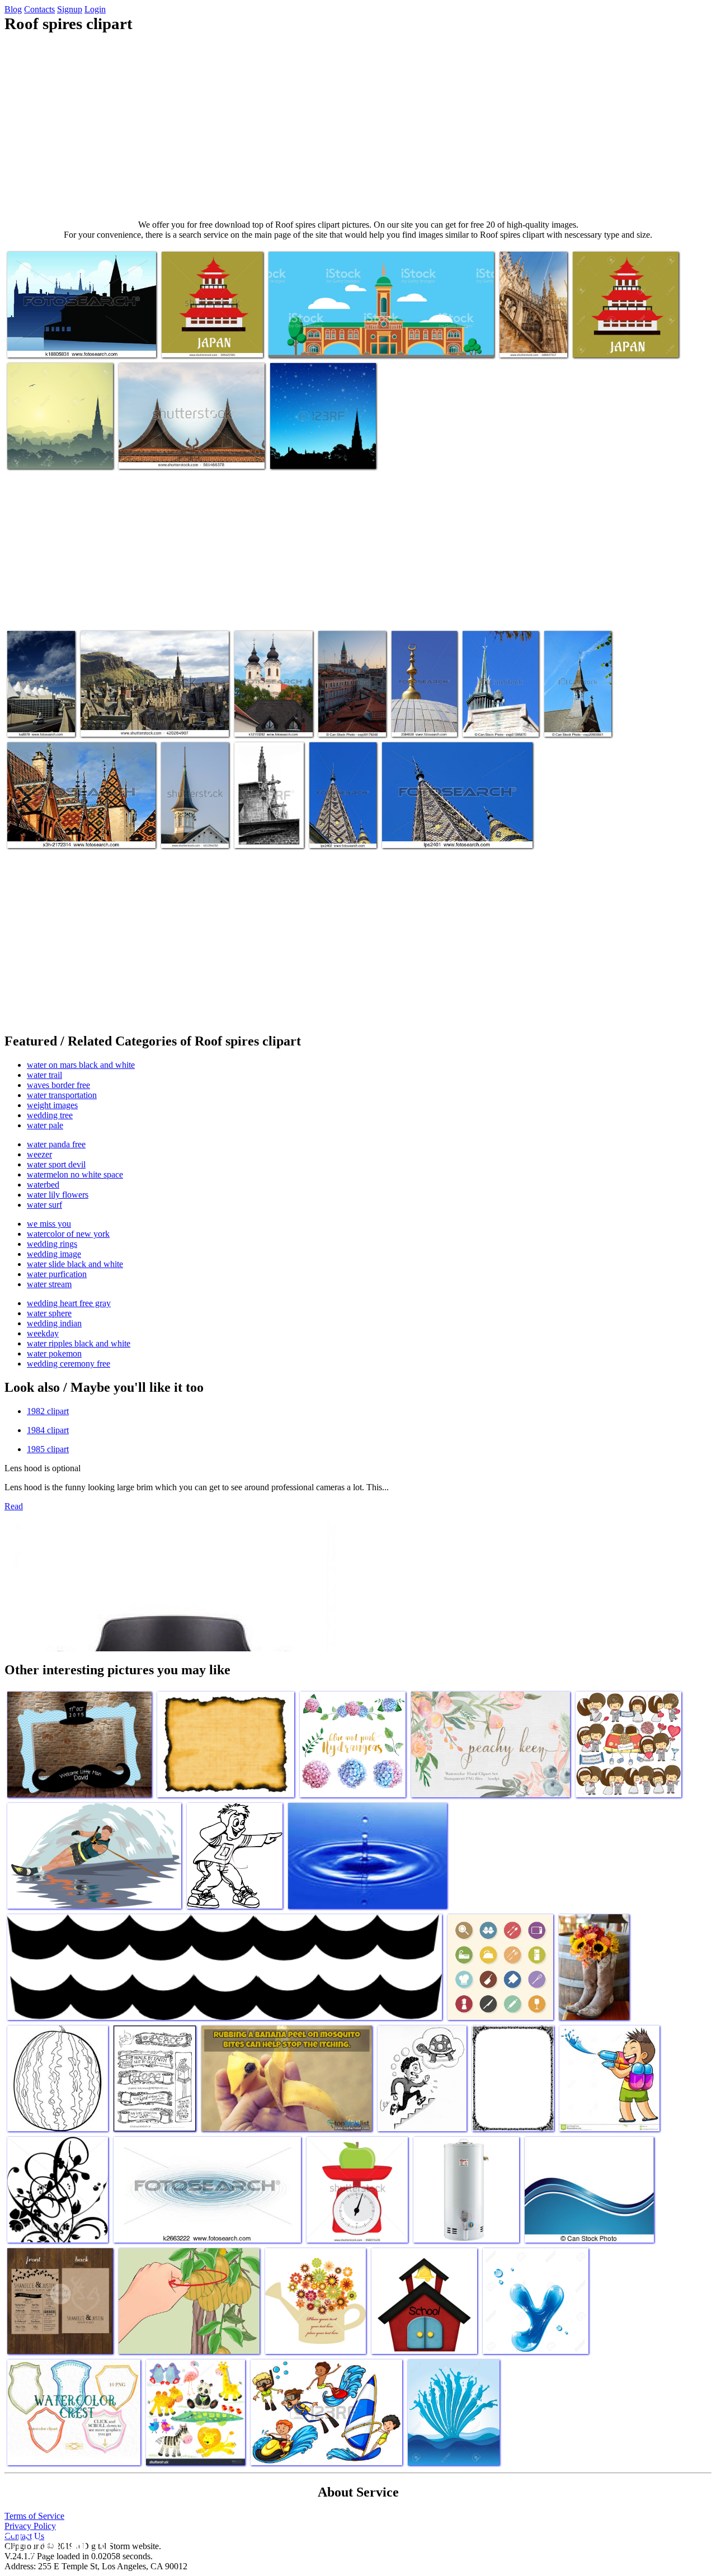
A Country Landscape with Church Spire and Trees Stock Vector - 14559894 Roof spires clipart (58, 440)
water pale (45, 1125)
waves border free (58, 1085)
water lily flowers (58, 1195)
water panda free (56, 1144)
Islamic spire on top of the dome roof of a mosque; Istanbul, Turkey (423, 708)
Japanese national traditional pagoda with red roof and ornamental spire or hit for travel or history (209, 329)
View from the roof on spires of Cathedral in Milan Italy (533, 329)
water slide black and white (75, 1264)
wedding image (54, 1254)
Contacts (39, 9)
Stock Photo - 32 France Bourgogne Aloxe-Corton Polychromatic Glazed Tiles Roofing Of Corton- (341, 806)
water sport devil (56, 1164)
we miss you (49, 1224)
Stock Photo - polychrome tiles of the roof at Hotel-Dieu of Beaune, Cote (81, 828)
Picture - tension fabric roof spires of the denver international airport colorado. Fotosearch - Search (37, 694)
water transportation (62, 1095)
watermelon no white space (75, 1174)
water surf (44, 1205)
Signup (70, 9)
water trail (44, 1075)
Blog (13, 9)
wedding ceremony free (69, 1364)
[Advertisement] (358, 126)
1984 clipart (48, 1430)
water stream (49, 1284)
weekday (43, 1333)
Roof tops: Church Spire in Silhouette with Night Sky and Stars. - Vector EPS (321, 444)
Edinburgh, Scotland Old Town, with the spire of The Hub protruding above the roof (152, 717)
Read (14, 1506)
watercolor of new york (68, 1234)
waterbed (43, 1185)
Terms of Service (34, 2516)
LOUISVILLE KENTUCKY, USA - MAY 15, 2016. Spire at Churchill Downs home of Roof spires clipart (195, 810)
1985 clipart (48, 1449)
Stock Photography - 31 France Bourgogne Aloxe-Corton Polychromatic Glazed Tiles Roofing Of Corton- (453, 824)
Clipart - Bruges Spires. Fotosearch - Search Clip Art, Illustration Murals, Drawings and (80, 338)
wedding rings (52, 1244)
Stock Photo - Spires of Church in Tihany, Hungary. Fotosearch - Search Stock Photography (272, 703)
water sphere (49, 1313)
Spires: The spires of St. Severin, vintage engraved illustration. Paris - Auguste (267, 815)
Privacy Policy (30, 2526)
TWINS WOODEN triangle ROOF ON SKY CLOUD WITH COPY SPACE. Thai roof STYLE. (189, 444)
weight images (52, 1105)
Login (95, 9)
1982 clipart (48, 1411)
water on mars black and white (81, 1065)
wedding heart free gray (69, 1303)
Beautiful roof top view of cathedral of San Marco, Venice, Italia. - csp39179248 (350, 703)
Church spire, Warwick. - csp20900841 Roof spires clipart (577, 708)
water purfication (57, 1274)
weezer (39, 1154)
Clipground (56, 2542)
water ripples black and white (79, 1343)
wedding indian (54, 1323)
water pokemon (54, 1353)
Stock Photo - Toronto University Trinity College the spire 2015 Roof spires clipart (496, 703)
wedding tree (50, 1115)
